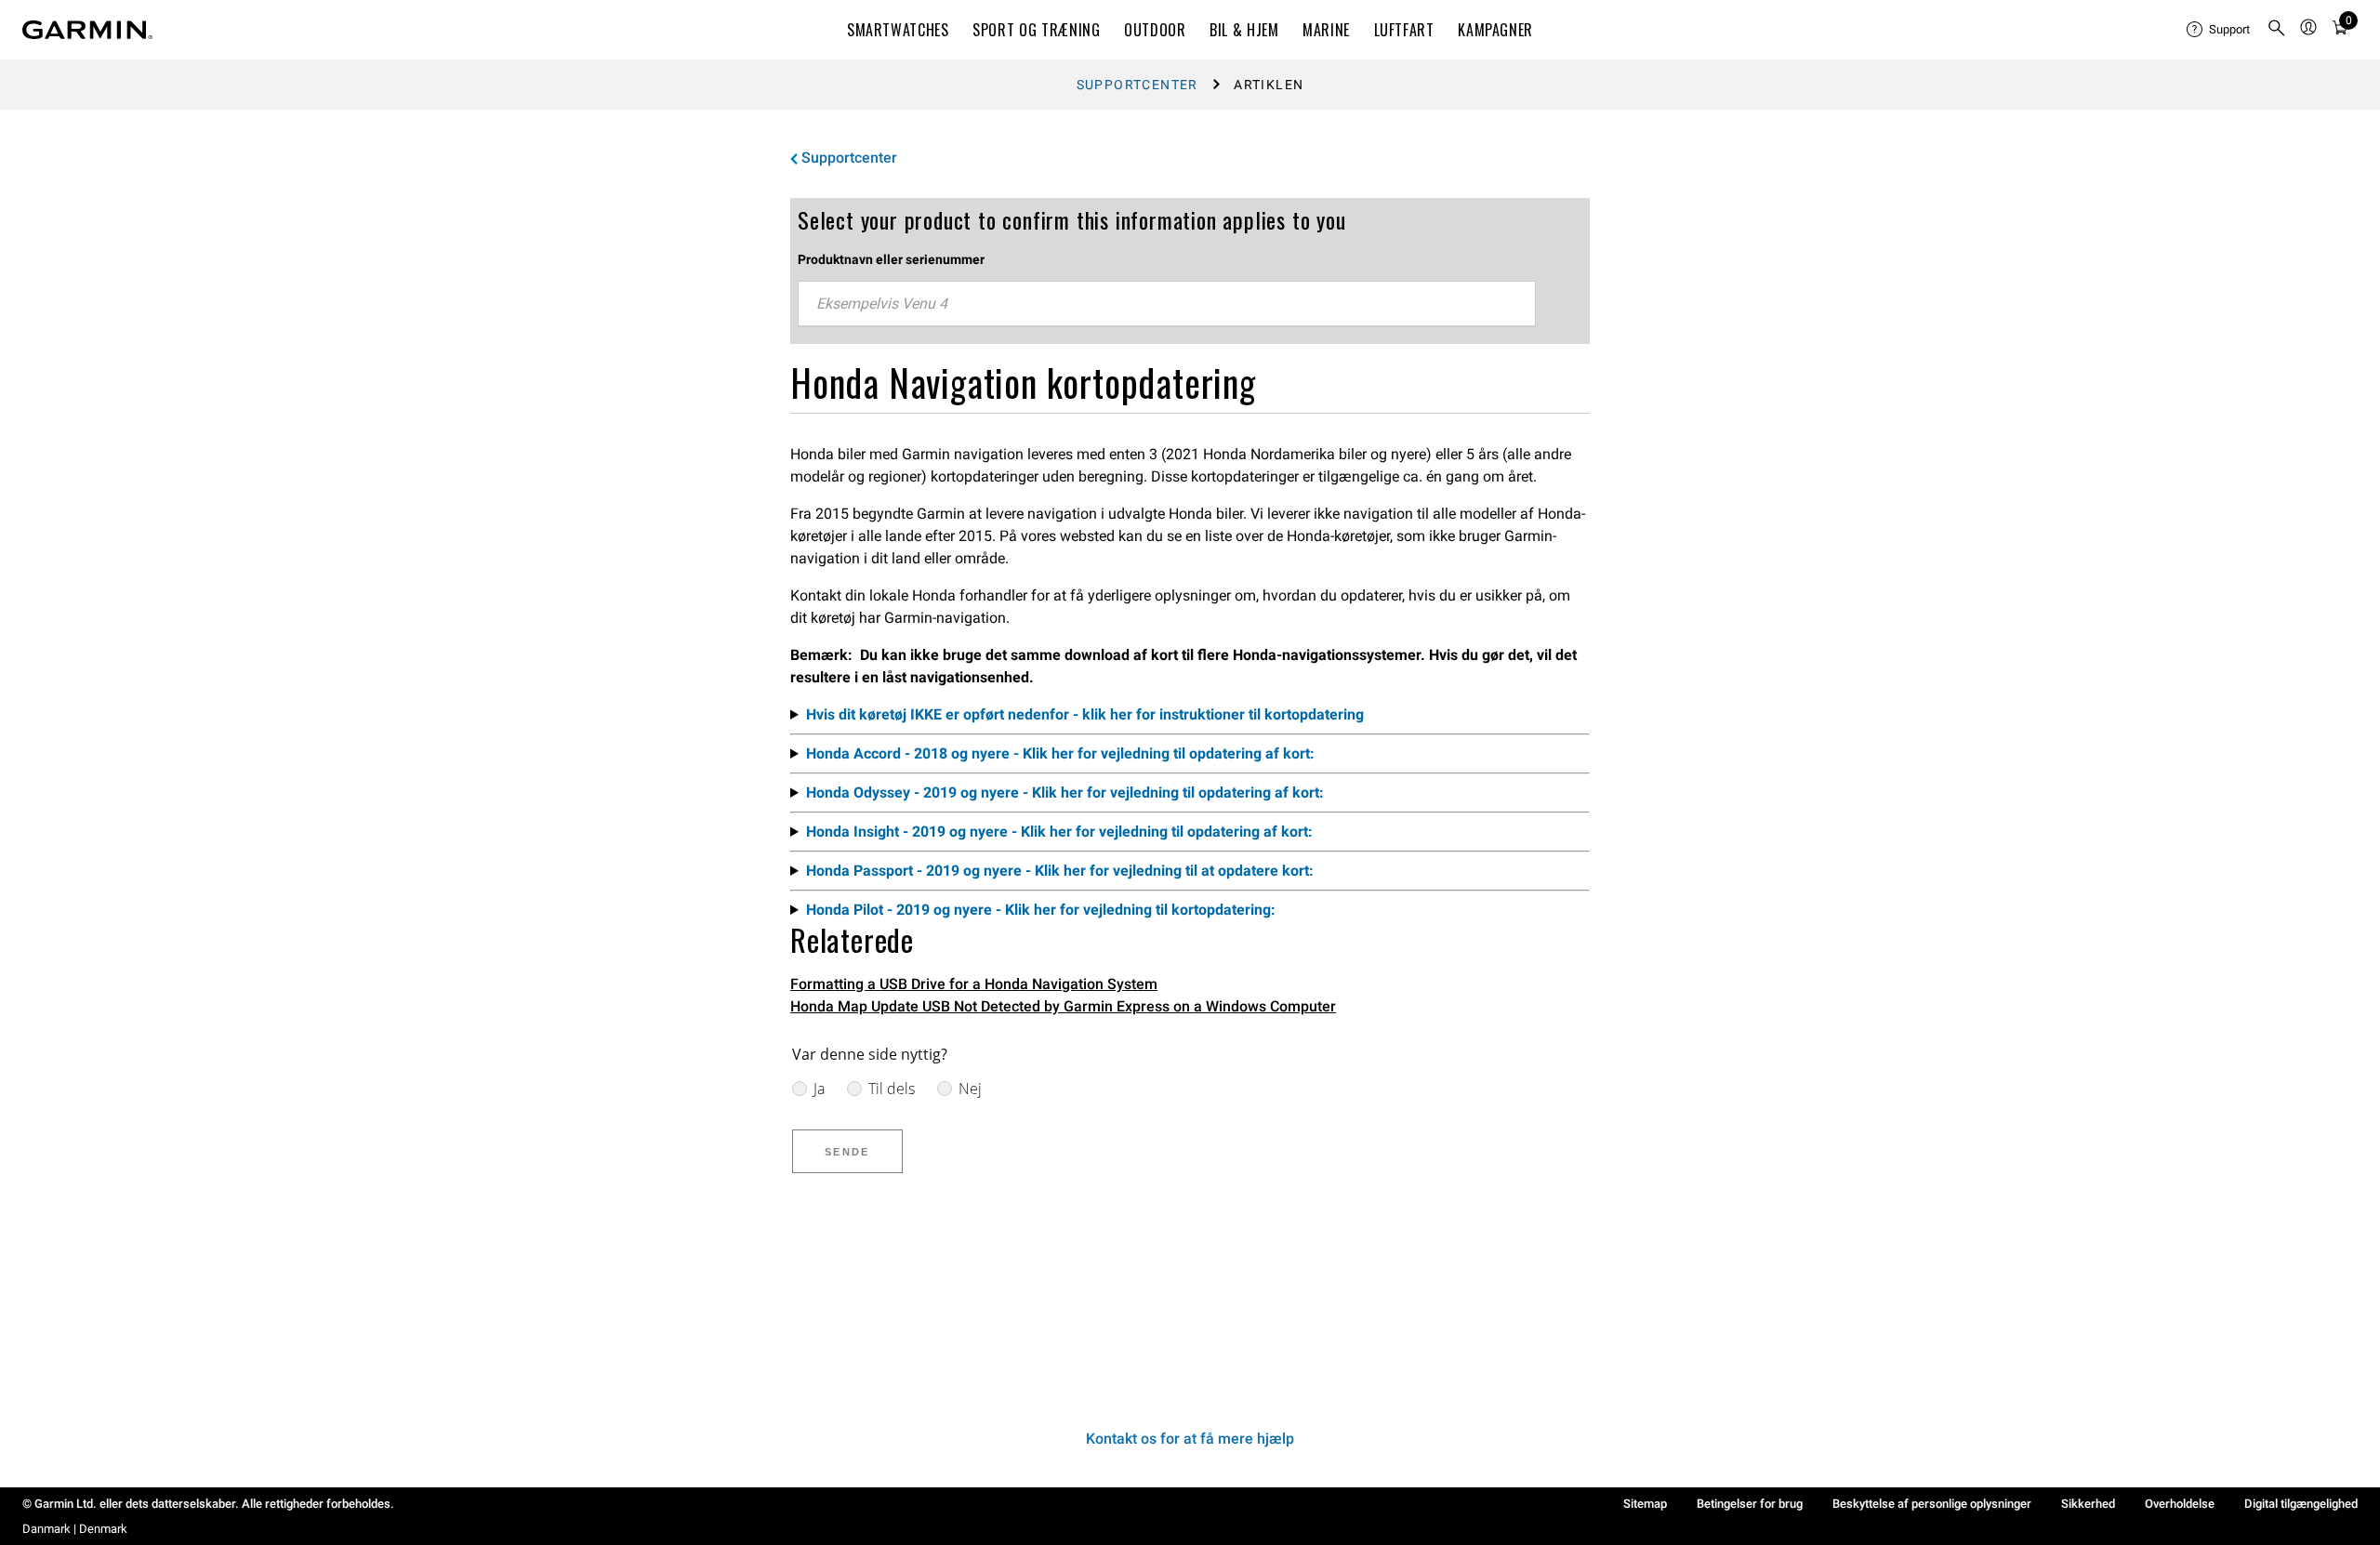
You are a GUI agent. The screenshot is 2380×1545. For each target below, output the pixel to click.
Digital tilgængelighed (2301, 1504)
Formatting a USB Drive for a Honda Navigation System (974, 984)
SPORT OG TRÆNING (1036, 30)
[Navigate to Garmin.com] (87, 30)
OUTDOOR (1155, 30)
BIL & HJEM (1244, 30)
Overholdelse (2180, 1504)
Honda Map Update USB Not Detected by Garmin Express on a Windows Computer (1063, 1006)
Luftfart (1404, 30)
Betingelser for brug (1750, 1504)
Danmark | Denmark (75, 1529)
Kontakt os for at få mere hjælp (1190, 1439)
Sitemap (1645, 1504)
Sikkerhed (2088, 1504)
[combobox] (1167, 304)
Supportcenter (1137, 85)
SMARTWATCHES (898, 30)
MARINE (1326, 30)
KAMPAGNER (1495, 30)
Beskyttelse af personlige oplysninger (1932, 1504)
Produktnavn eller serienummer (891, 259)
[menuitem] (2219, 30)
